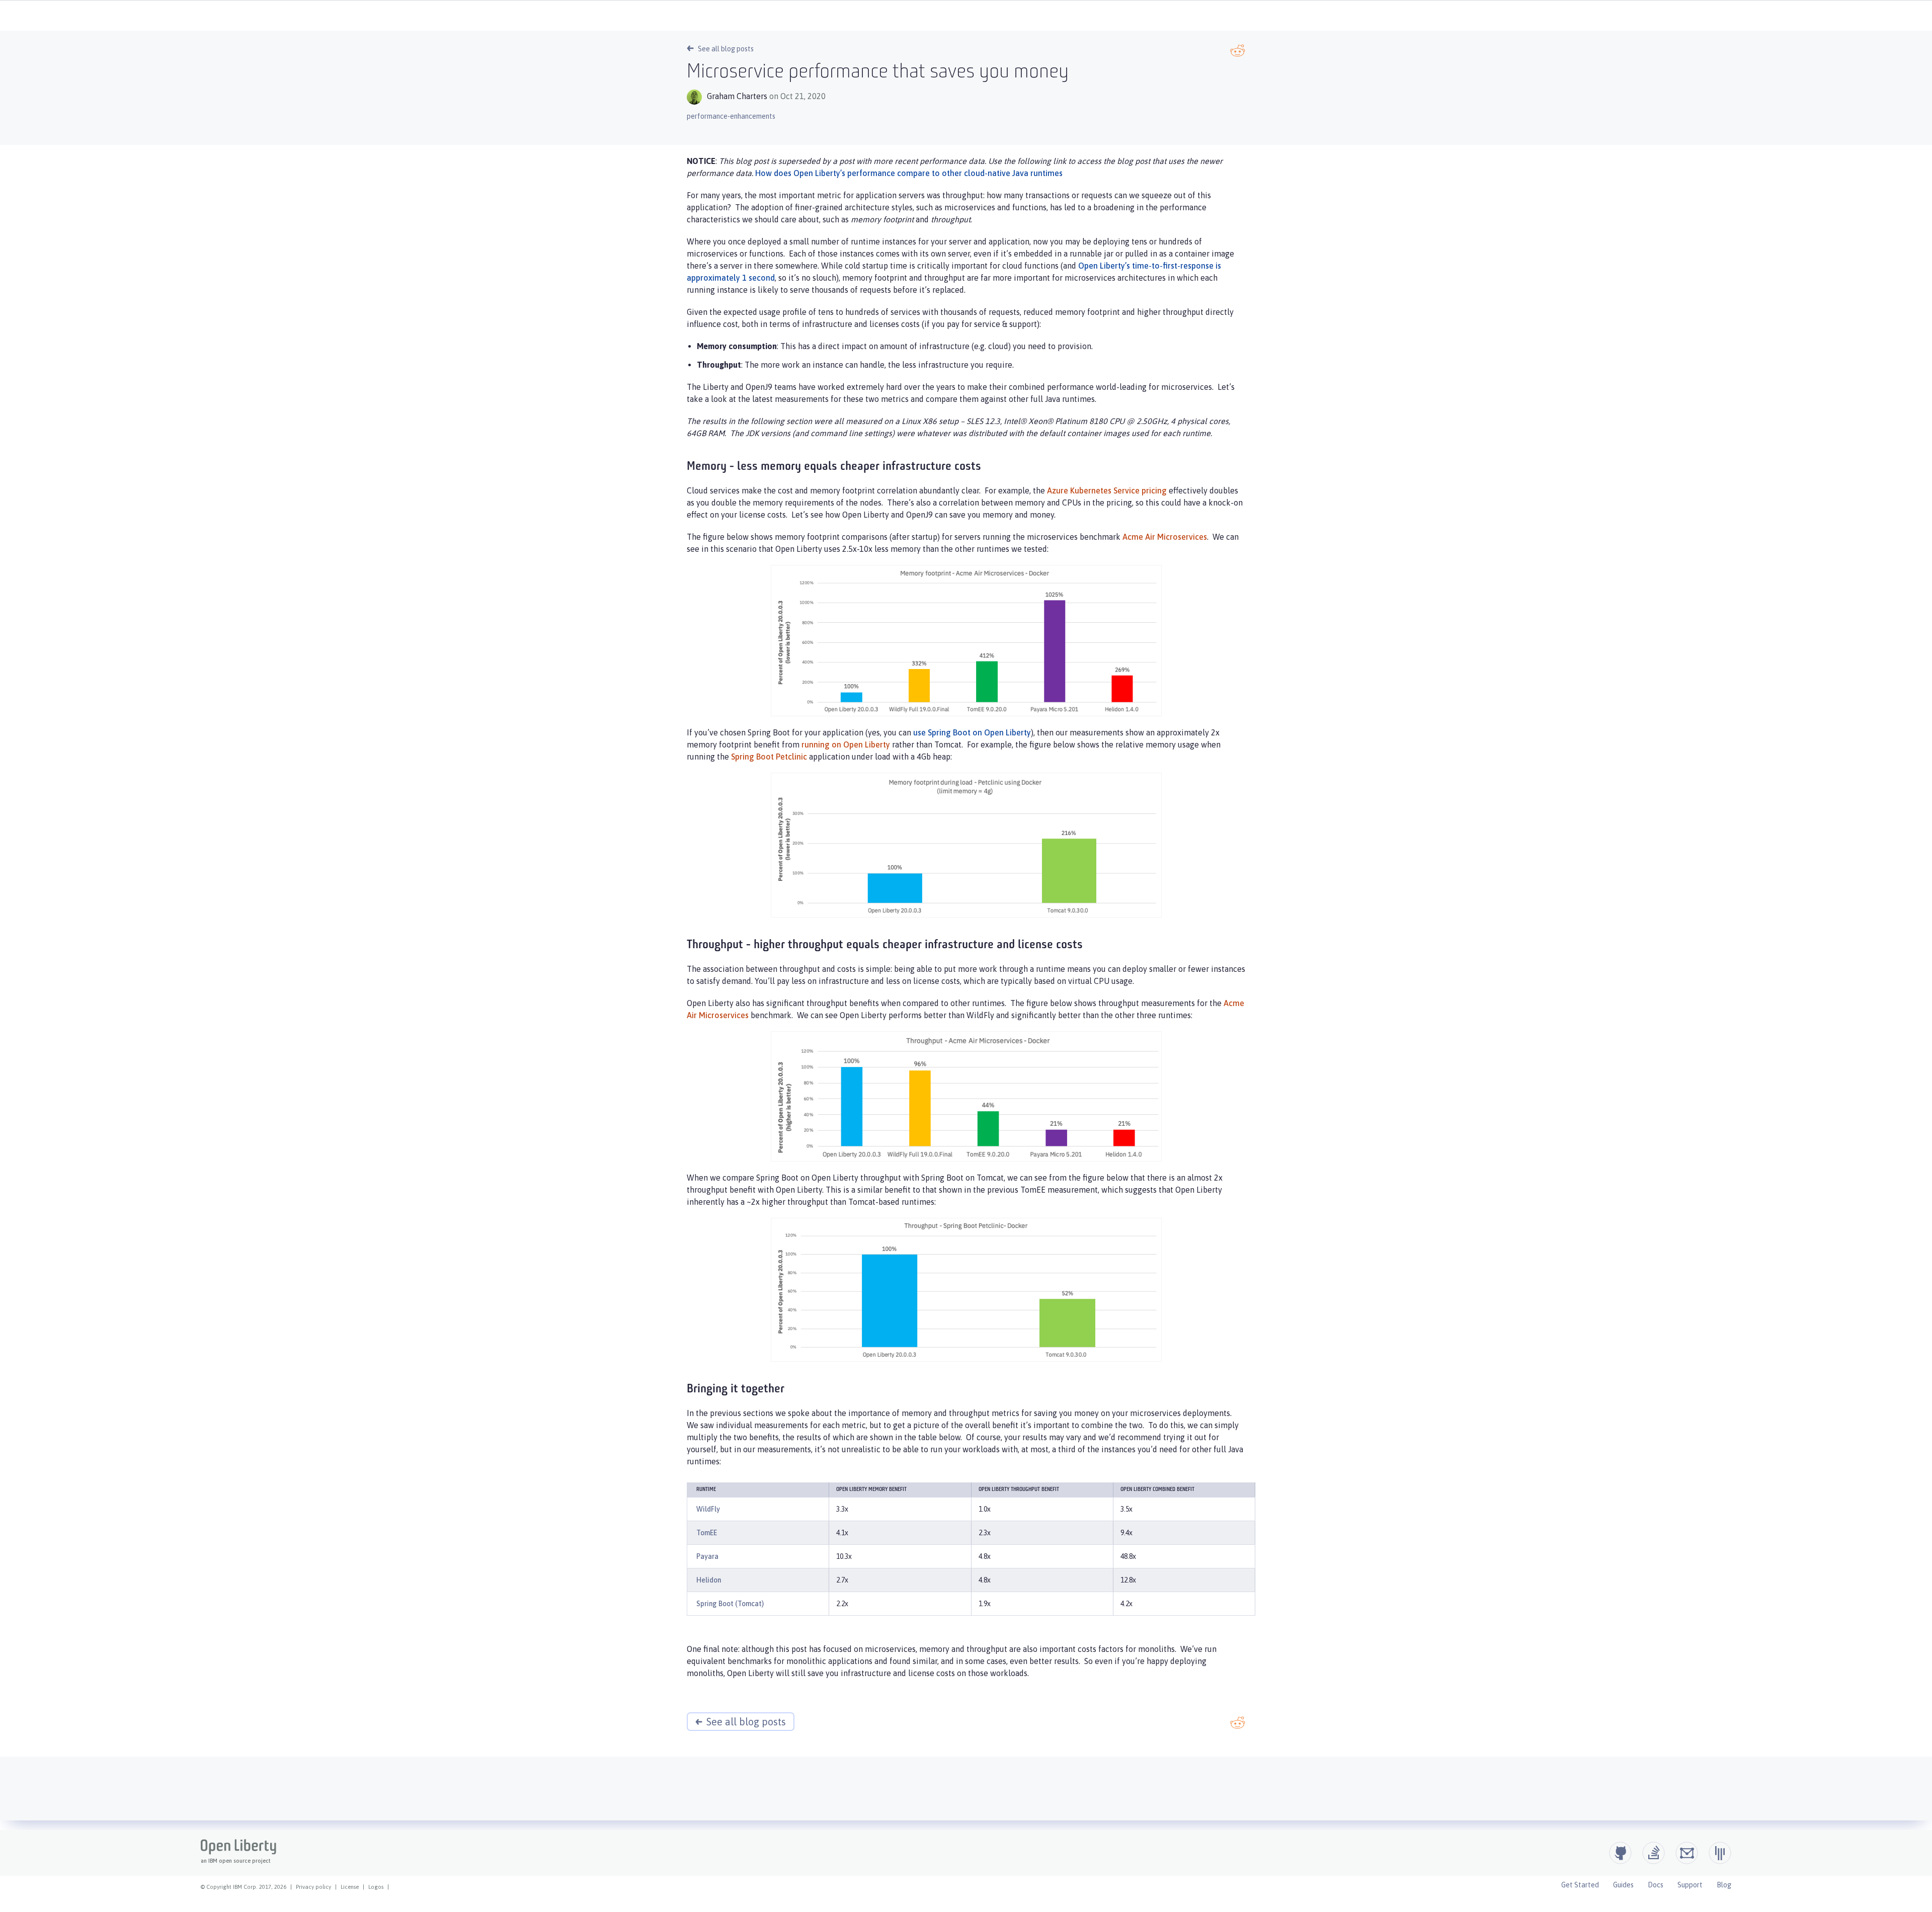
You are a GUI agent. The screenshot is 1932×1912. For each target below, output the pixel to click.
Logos (376, 1887)
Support (1690, 1885)
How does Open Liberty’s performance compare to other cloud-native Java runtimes (909, 173)
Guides (1623, 1885)
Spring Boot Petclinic (769, 757)
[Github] (1620, 1853)
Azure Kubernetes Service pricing (1107, 490)
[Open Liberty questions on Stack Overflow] (1654, 1853)
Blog (1724, 1885)
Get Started (1580, 1885)
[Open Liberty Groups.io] (1687, 1853)
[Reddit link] (1238, 51)
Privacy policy (313, 1887)
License (350, 1887)
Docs (1656, 1885)
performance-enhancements (731, 116)
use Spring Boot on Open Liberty (972, 732)
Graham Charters (737, 96)
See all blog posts (726, 49)
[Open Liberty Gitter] (1720, 1853)
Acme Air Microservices (1165, 537)
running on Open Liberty (846, 744)
